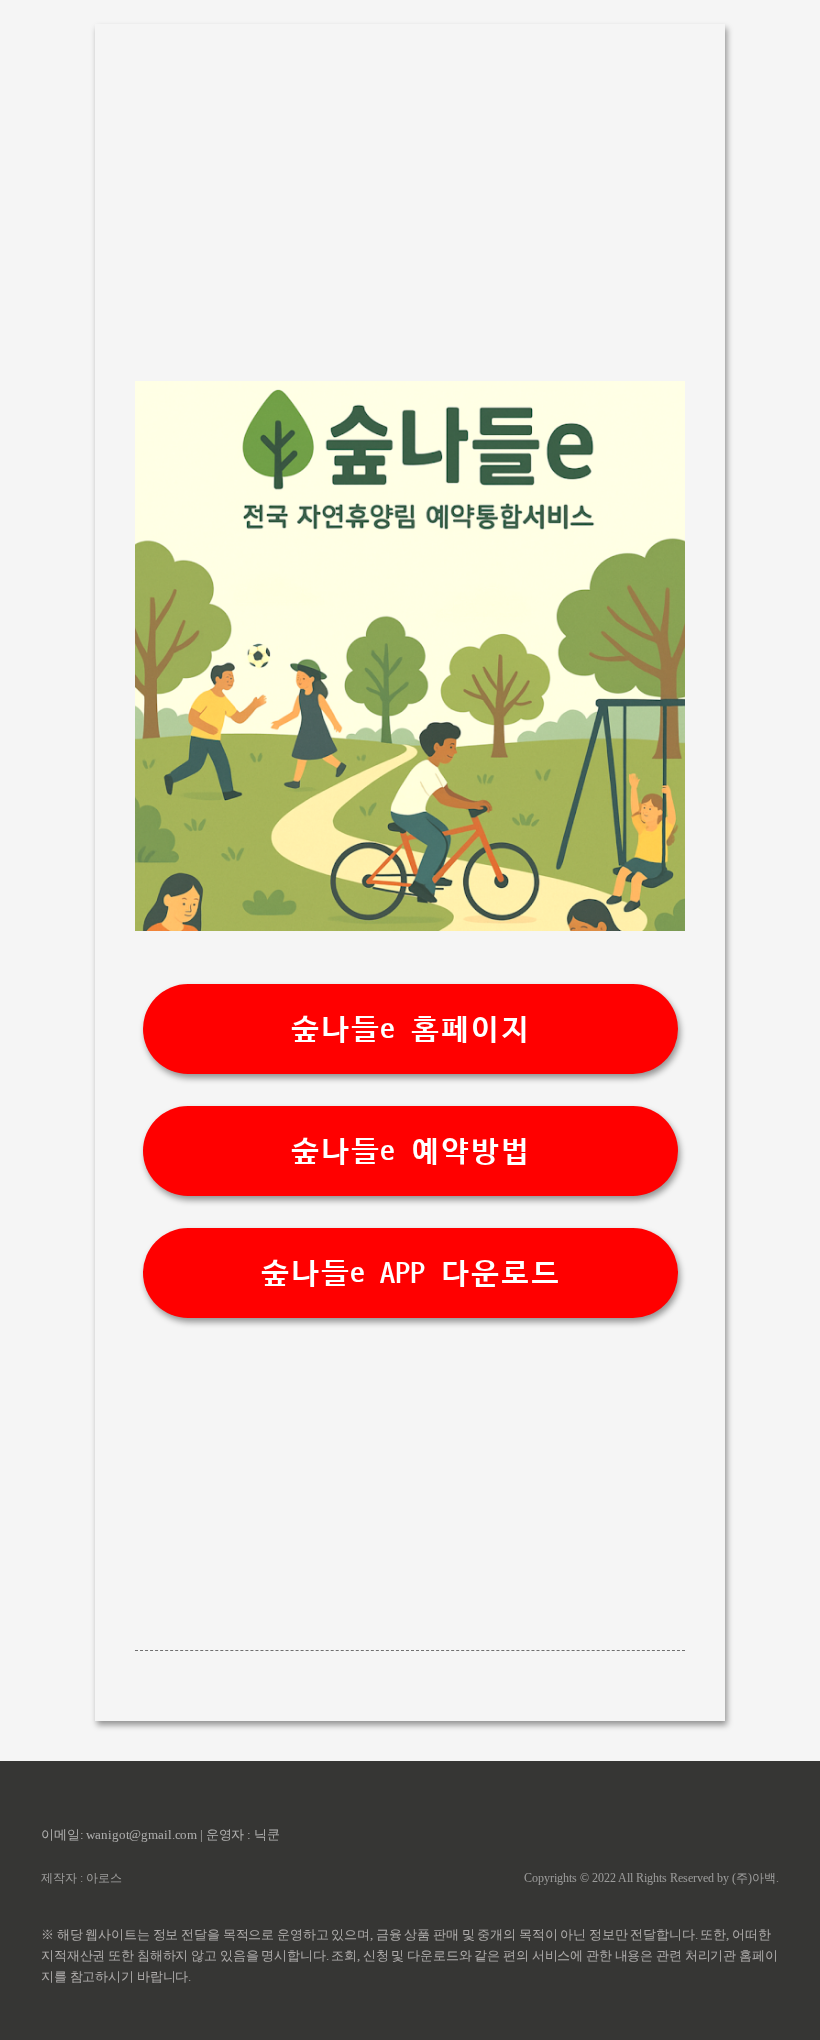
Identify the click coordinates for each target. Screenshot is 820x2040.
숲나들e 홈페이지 (410, 1029)
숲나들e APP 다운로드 (410, 1273)
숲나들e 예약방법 (410, 1151)
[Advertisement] (410, 194)
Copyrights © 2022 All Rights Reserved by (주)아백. (651, 1878)
